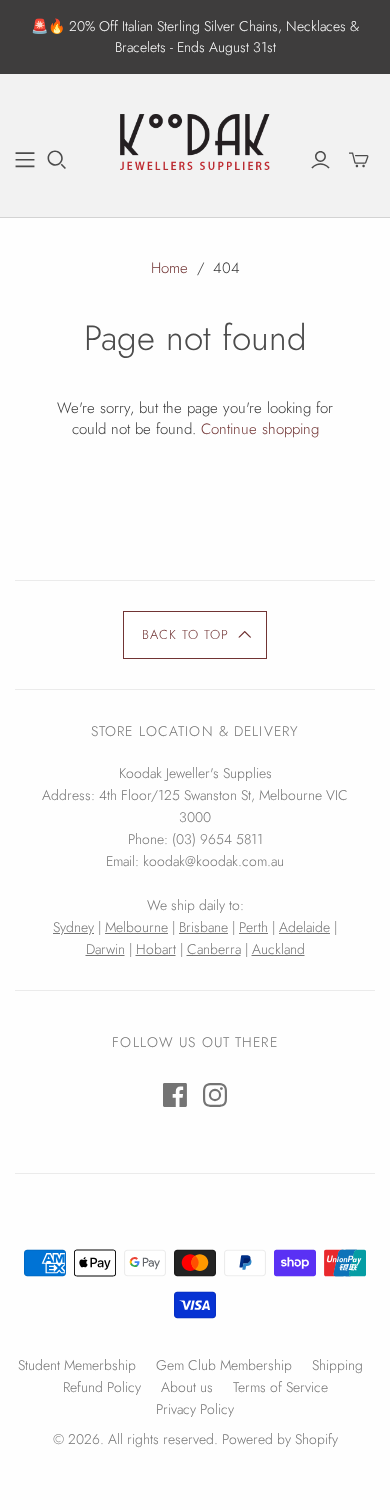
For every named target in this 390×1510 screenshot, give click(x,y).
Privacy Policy (195, 1409)
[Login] (320, 160)
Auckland (278, 949)
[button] (195, 635)
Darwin (105, 949)
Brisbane (203, 927)
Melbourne (136, 927)
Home (169, 268)
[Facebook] (175, 1095)
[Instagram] (215, 1095)
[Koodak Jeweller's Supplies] (195, 143)
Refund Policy (102, 1387)
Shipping (337, 1365)
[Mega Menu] (25, 160)
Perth (253, 927)
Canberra (214, 949)
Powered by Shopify (280, 1439)
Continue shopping (260, 429)
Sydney (73, 927)
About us (187, 1387)
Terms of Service (280, 1387)
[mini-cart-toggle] (359, 160)
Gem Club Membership (224, 1365)
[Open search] (57, 160)
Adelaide (304, 927)
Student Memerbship (77, 1365)
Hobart (156, 949)
